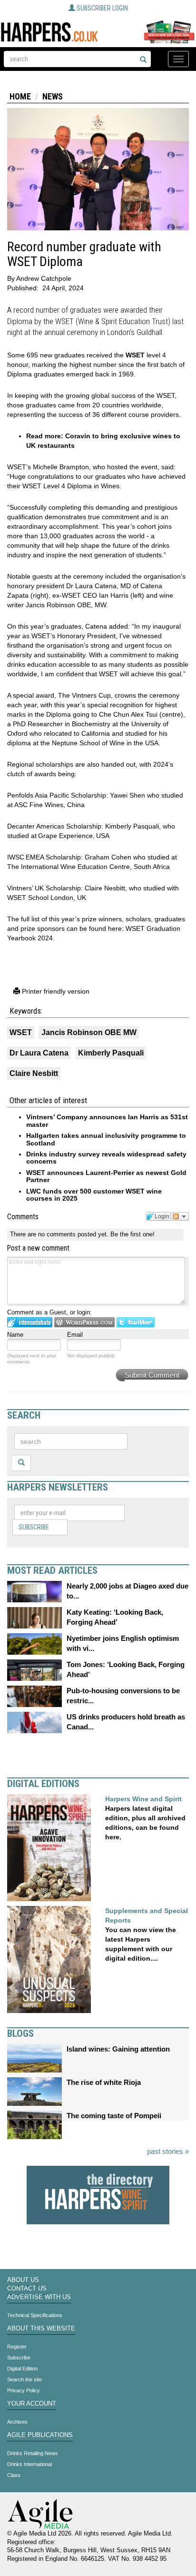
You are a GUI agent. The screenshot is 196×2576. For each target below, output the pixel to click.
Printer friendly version (55, 991)
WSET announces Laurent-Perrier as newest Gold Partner (106, 1176)
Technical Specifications (35, 2315)
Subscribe (34, 1527)
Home (20, 96)
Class (14, 2475)
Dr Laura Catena (39, 1053)
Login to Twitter (136, 1322)
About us (23, 2280)
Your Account (32, 2404)
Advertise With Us (39, 2297)
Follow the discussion (180, 1216)
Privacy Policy (24, 2390)
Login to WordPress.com (84, 1322)
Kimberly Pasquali (111, 1053)
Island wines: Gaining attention (118, 2049)
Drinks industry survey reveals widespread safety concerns (106, 1158)
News (53, 96)
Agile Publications (40, 2435)
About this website (41, 2329)
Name (15, 1335)
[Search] (143, 60)
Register (17, 2347)
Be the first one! (132, 1234)
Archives (17, 2422)
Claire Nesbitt (34, 1073)
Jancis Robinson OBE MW (89, 1032)
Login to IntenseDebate (30, 1322)
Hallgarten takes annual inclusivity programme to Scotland (106, 1139)
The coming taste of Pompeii (114, 2116)
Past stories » (168, 2151)
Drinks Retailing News (33, 2453)
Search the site (24, 2379)
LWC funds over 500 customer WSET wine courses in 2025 (94, 1195)
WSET (135, 355)
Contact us (27, 2289)
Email (75, 1335)
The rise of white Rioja (104, 2082)
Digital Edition (22, 2369)
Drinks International (29, 2464)
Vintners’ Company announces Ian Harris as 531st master (107, 1120)
